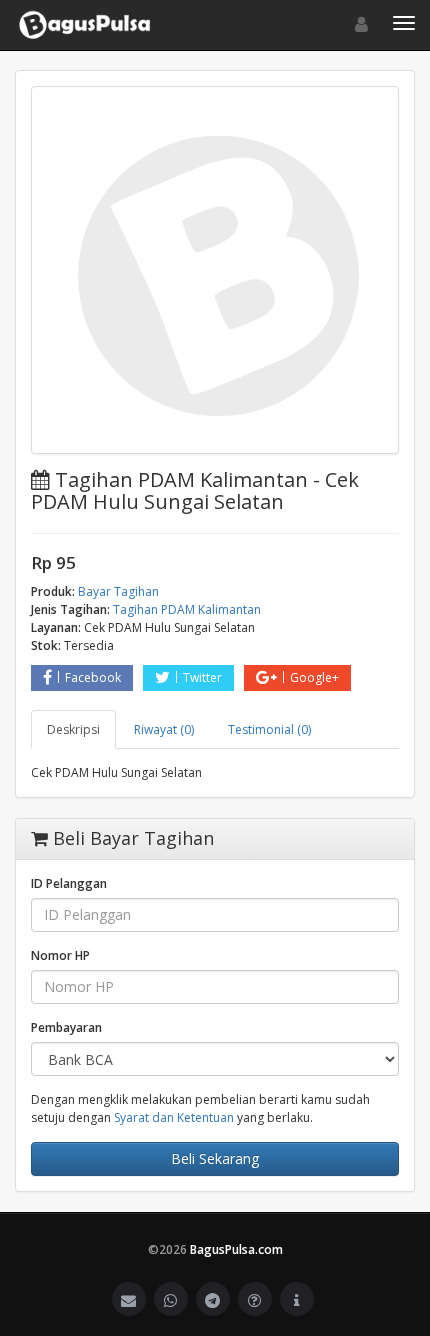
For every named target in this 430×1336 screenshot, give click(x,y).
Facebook (93, 677)
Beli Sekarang (215, 1158)
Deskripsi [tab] (73, 729)
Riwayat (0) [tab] (164, 729)
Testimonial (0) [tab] (269, 729)
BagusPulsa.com (236, 1249)
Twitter (202, 677)
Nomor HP (60, 955)
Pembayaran (66, 1027)
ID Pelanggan (69, 883)
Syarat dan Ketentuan (174, 1117)
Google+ (314, 677)
